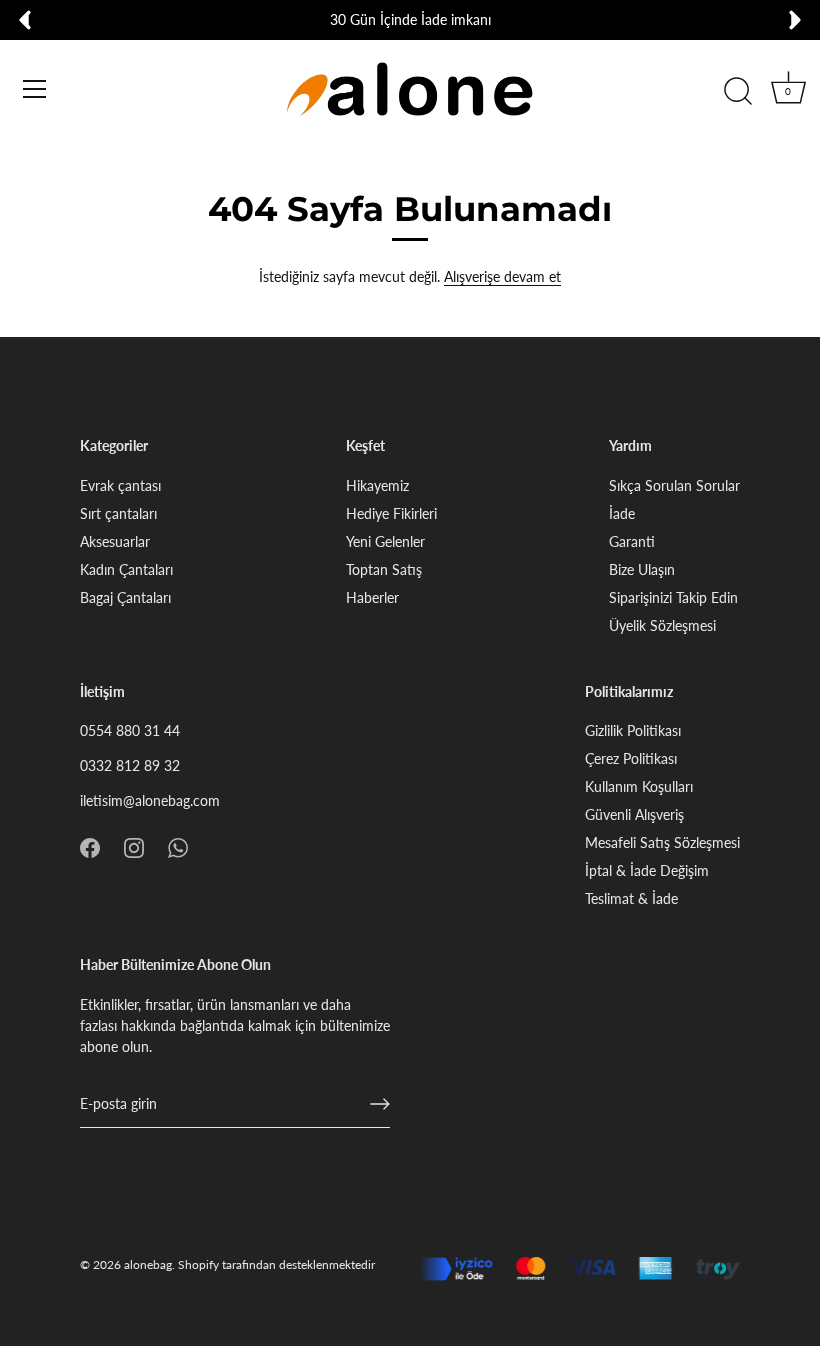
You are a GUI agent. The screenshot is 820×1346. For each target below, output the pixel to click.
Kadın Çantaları (126, 569)
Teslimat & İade (631, 898)
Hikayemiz (377, 485)
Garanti (632, 541)
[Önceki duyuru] (25, 20)
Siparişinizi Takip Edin (673, 597)
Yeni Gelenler (385, 541)
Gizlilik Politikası (633, 730)
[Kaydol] (380, 1104)
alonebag (148, 1264)
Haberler (372, 597)
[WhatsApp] (178, 845)
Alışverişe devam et (502, 276)
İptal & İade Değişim (647, 870)
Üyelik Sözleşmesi (662, 625)
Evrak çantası (120, 485)
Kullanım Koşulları (639, 786)
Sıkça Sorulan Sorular (674, 485)
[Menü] (35, 89)
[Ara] (738, 92)
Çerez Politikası (631, 758)
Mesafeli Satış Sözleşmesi (662, 842)
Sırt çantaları (118, 513)
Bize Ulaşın (642, 569)
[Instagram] (134, 845)
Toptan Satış (384, 569)
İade (622, 513)
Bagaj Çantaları (125, 597)
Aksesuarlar (115, 541)
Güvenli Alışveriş (634, 814)
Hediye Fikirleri (391, 513)
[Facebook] (90, 845)
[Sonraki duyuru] (795, 20)
